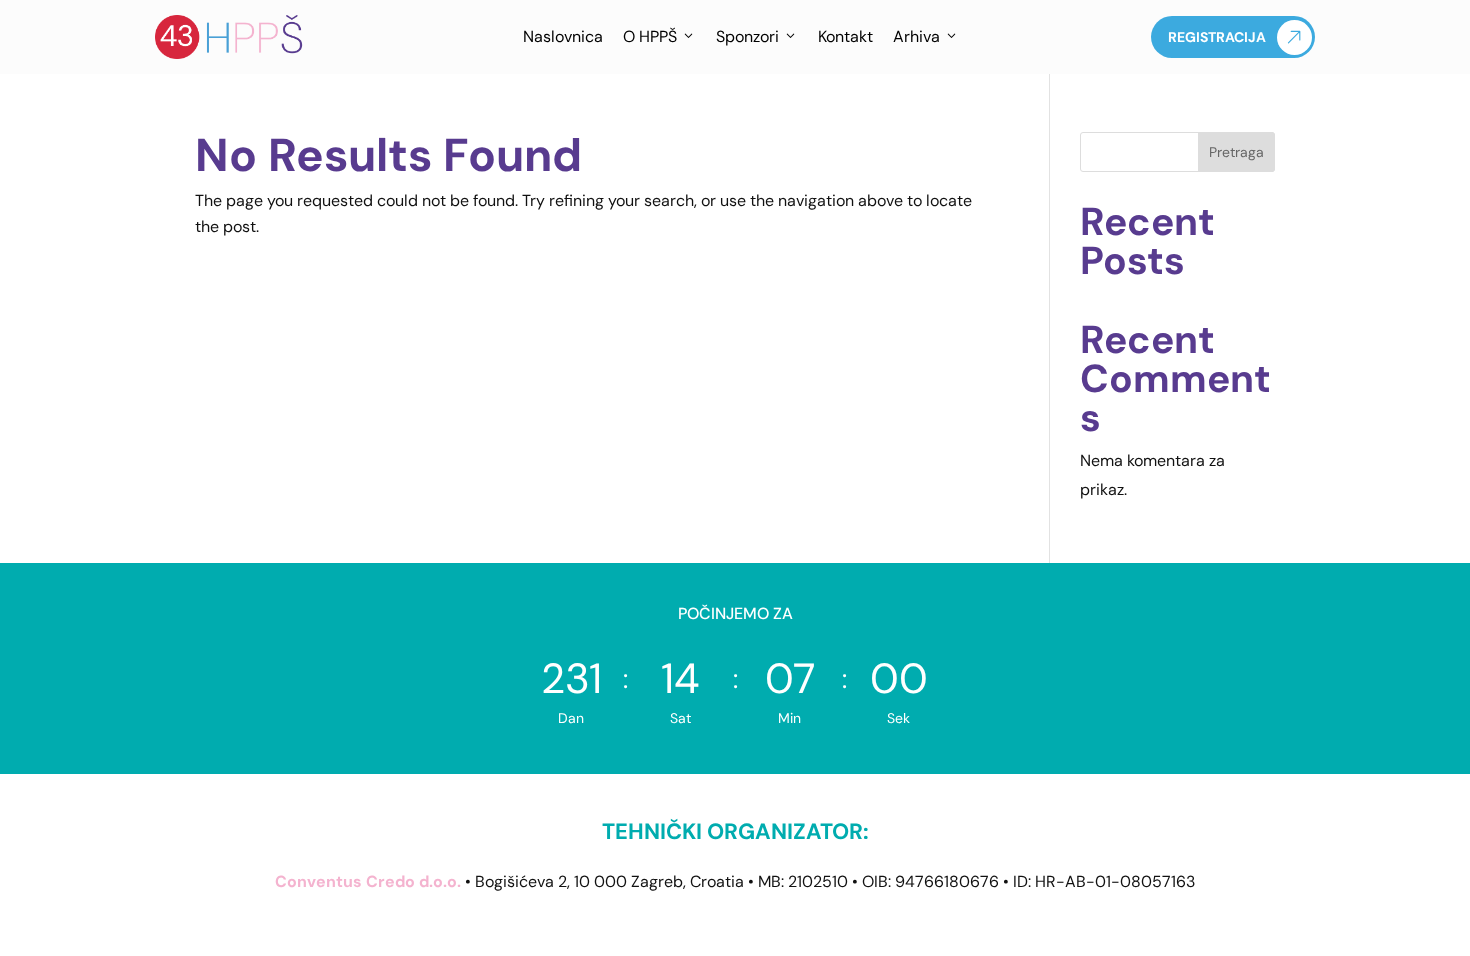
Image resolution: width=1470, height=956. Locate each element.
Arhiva (916, 36)
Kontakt (845, 36)
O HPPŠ (650, 36)
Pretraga (1236, 152)
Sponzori (747, 36)
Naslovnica (563, 36)
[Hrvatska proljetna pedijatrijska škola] (230, 37)
